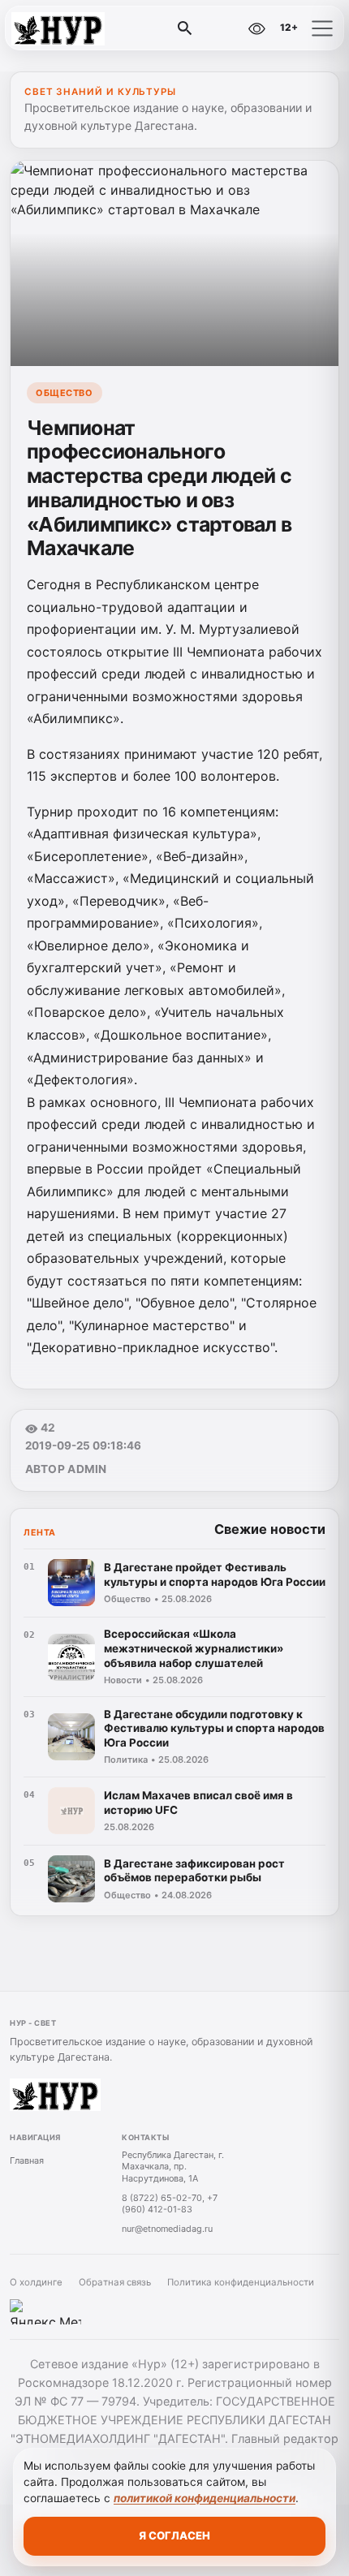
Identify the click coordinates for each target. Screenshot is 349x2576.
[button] (322, 28)
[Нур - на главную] (80, 28)
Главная (27, 2160)
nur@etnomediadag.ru (167, 2229)
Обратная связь (115, 2282)
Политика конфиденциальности (241, 2282)
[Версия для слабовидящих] (256, 28)
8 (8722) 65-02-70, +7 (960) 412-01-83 (170, 2204)
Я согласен (174, 2535)
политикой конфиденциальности (205, 2498)
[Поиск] (185, 28)
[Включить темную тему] (222, 28)
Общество (64, 393)
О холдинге (36, 2282)
